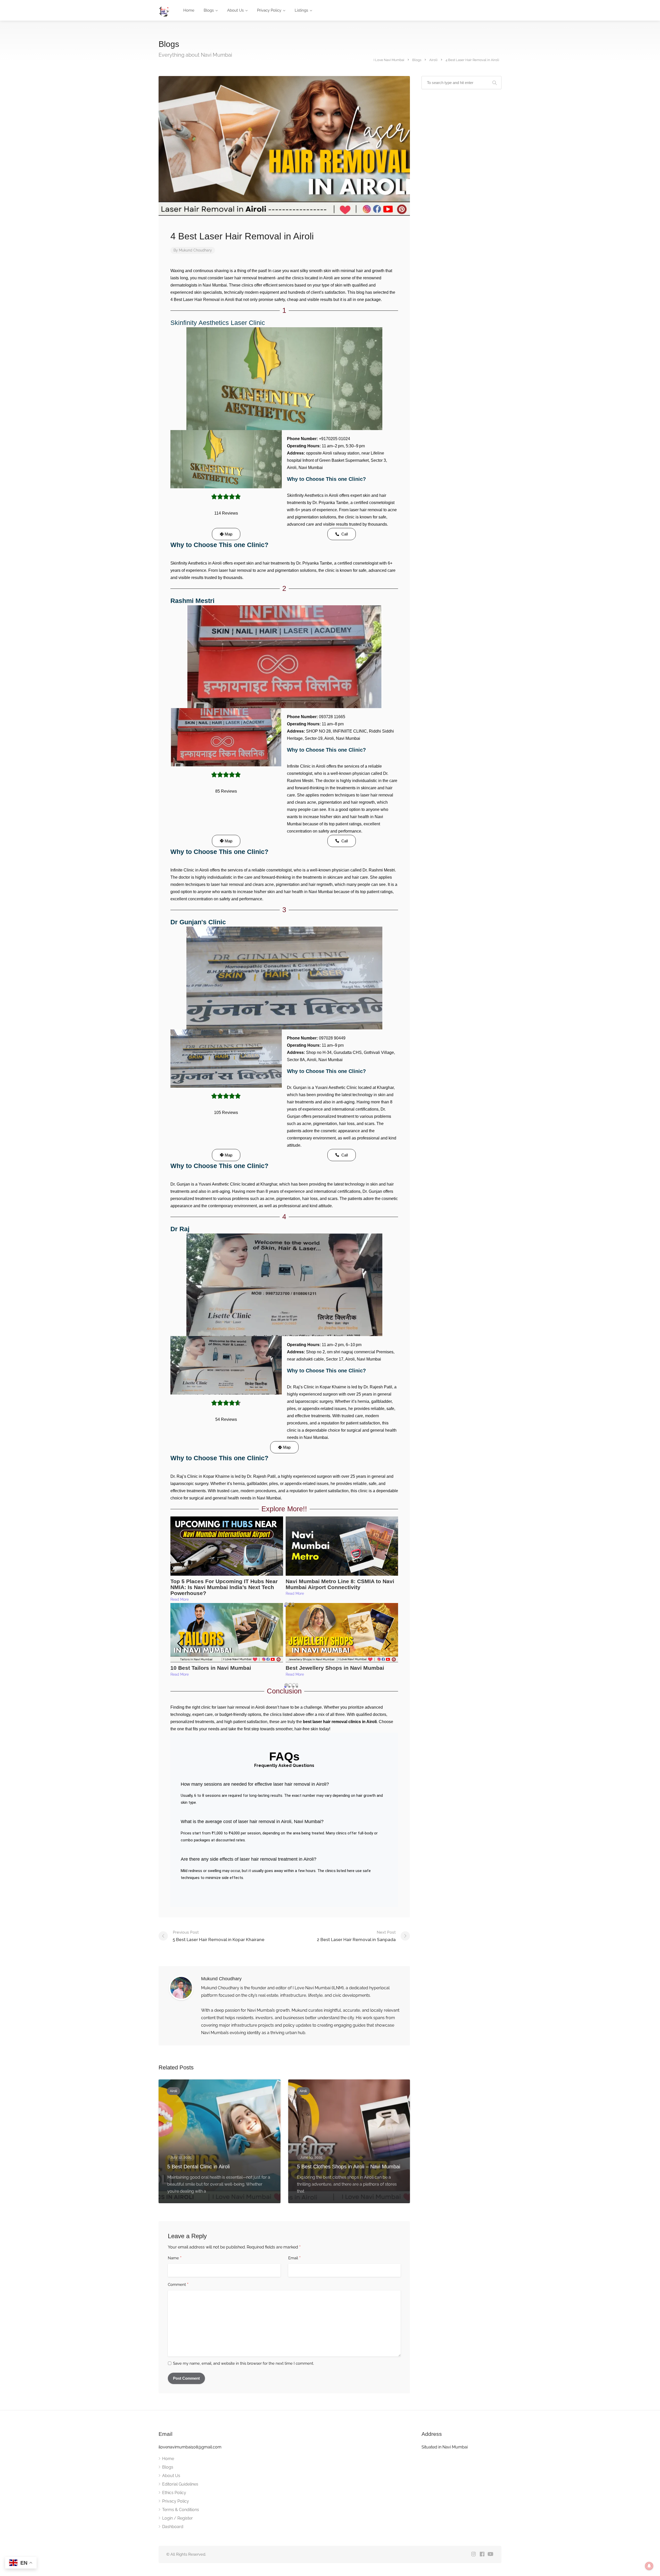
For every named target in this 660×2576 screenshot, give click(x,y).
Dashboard (173, 2527)
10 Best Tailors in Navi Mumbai (211, 1668)
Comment (178, 2285)
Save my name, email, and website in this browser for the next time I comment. (244, 2363)
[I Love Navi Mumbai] (164, 11)
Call (345, 534)
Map (229, 534)
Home (189, 10)
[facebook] (482, 2554)
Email (294, 2258)
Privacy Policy (269, 10)
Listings (301, 10)
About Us (235, 10)
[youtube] (490, 2554)
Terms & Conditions (181, 2510)
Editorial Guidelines (180, 2484)
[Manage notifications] (649, 2566)
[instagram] (473, 2554)
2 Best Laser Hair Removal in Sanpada (356, 1936)
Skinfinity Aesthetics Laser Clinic (218, 323)
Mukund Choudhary (195, 250)
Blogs (209, 10)
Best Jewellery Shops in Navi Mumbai (335, 1668)
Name (175, 2258)
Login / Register (178, 2518)
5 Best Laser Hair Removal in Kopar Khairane (219, 1936)
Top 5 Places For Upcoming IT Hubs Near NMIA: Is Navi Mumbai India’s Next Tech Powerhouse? (224, 1587)
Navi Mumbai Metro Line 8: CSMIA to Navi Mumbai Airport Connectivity (340, 1584)
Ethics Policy (174, 2493)
